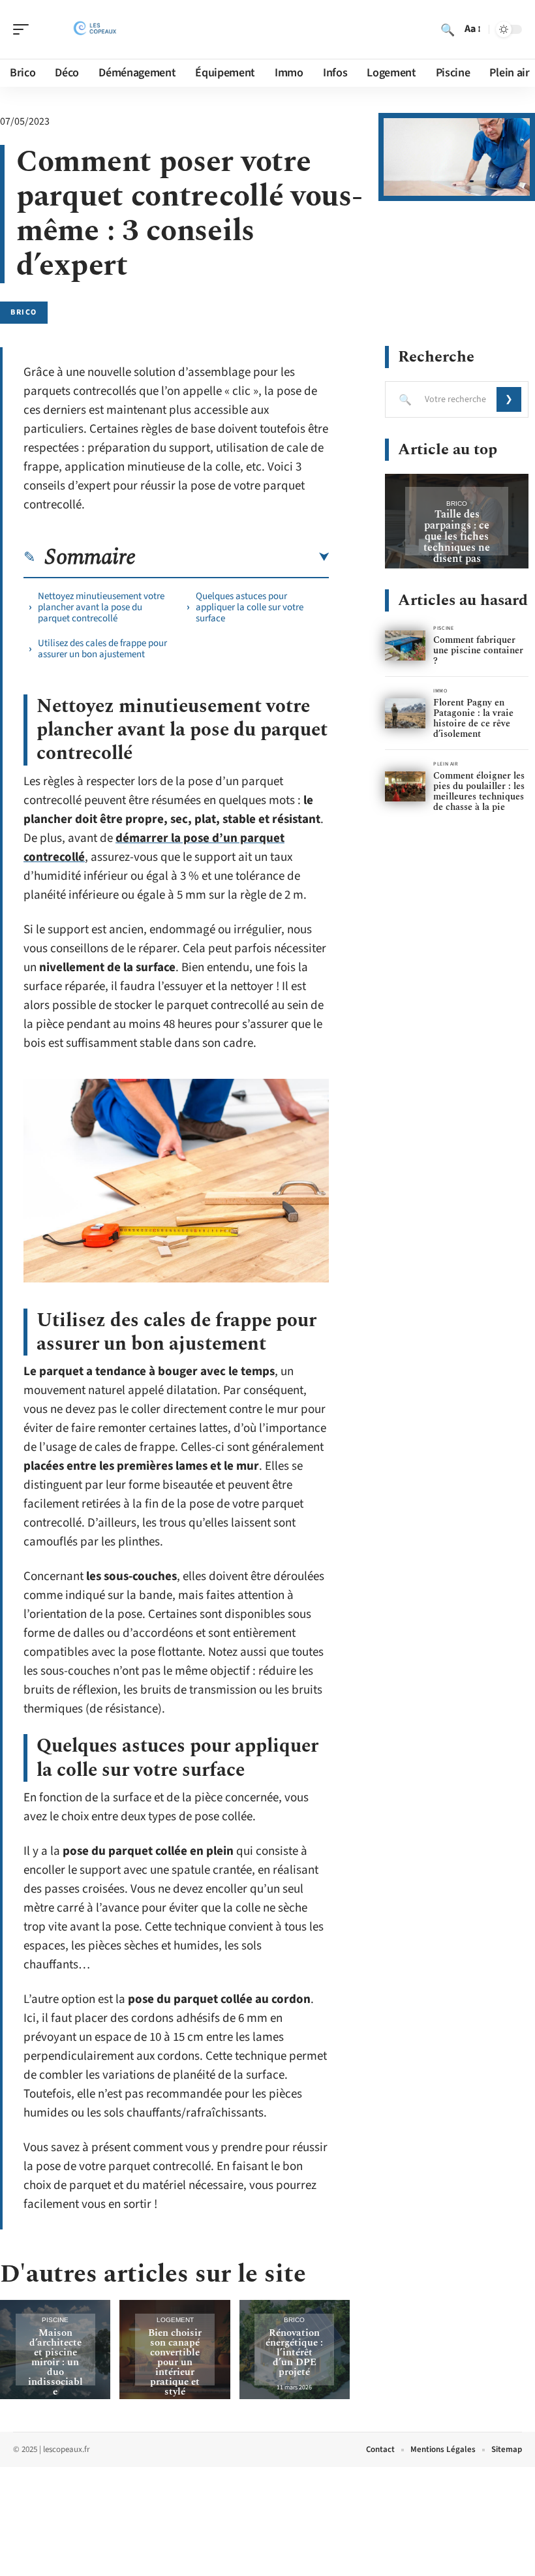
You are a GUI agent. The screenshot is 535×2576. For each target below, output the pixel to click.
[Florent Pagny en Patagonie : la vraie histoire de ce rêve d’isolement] (405, 714)
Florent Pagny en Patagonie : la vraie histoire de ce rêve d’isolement (473, 718)
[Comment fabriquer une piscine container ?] (405, 646)
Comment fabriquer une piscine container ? (478, 650)
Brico (24, 312)
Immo (440, 691)
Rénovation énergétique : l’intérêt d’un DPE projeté (294, 2352)
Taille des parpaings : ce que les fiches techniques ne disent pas (457, 536)
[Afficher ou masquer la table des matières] (232, 557)
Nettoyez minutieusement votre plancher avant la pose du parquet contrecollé (101, 607)
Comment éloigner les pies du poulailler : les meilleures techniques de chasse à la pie (479, 791)
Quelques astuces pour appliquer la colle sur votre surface (250, 607)
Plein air (446, 764)
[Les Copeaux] (94, 29)
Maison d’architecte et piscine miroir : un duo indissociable (55, 2362)
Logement (175, 2320)
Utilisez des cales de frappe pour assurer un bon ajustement (102, 649)
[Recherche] (448, 29)
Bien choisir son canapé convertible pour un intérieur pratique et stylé (175, 2362)
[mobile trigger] (24, 29)
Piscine (55, 2320)
